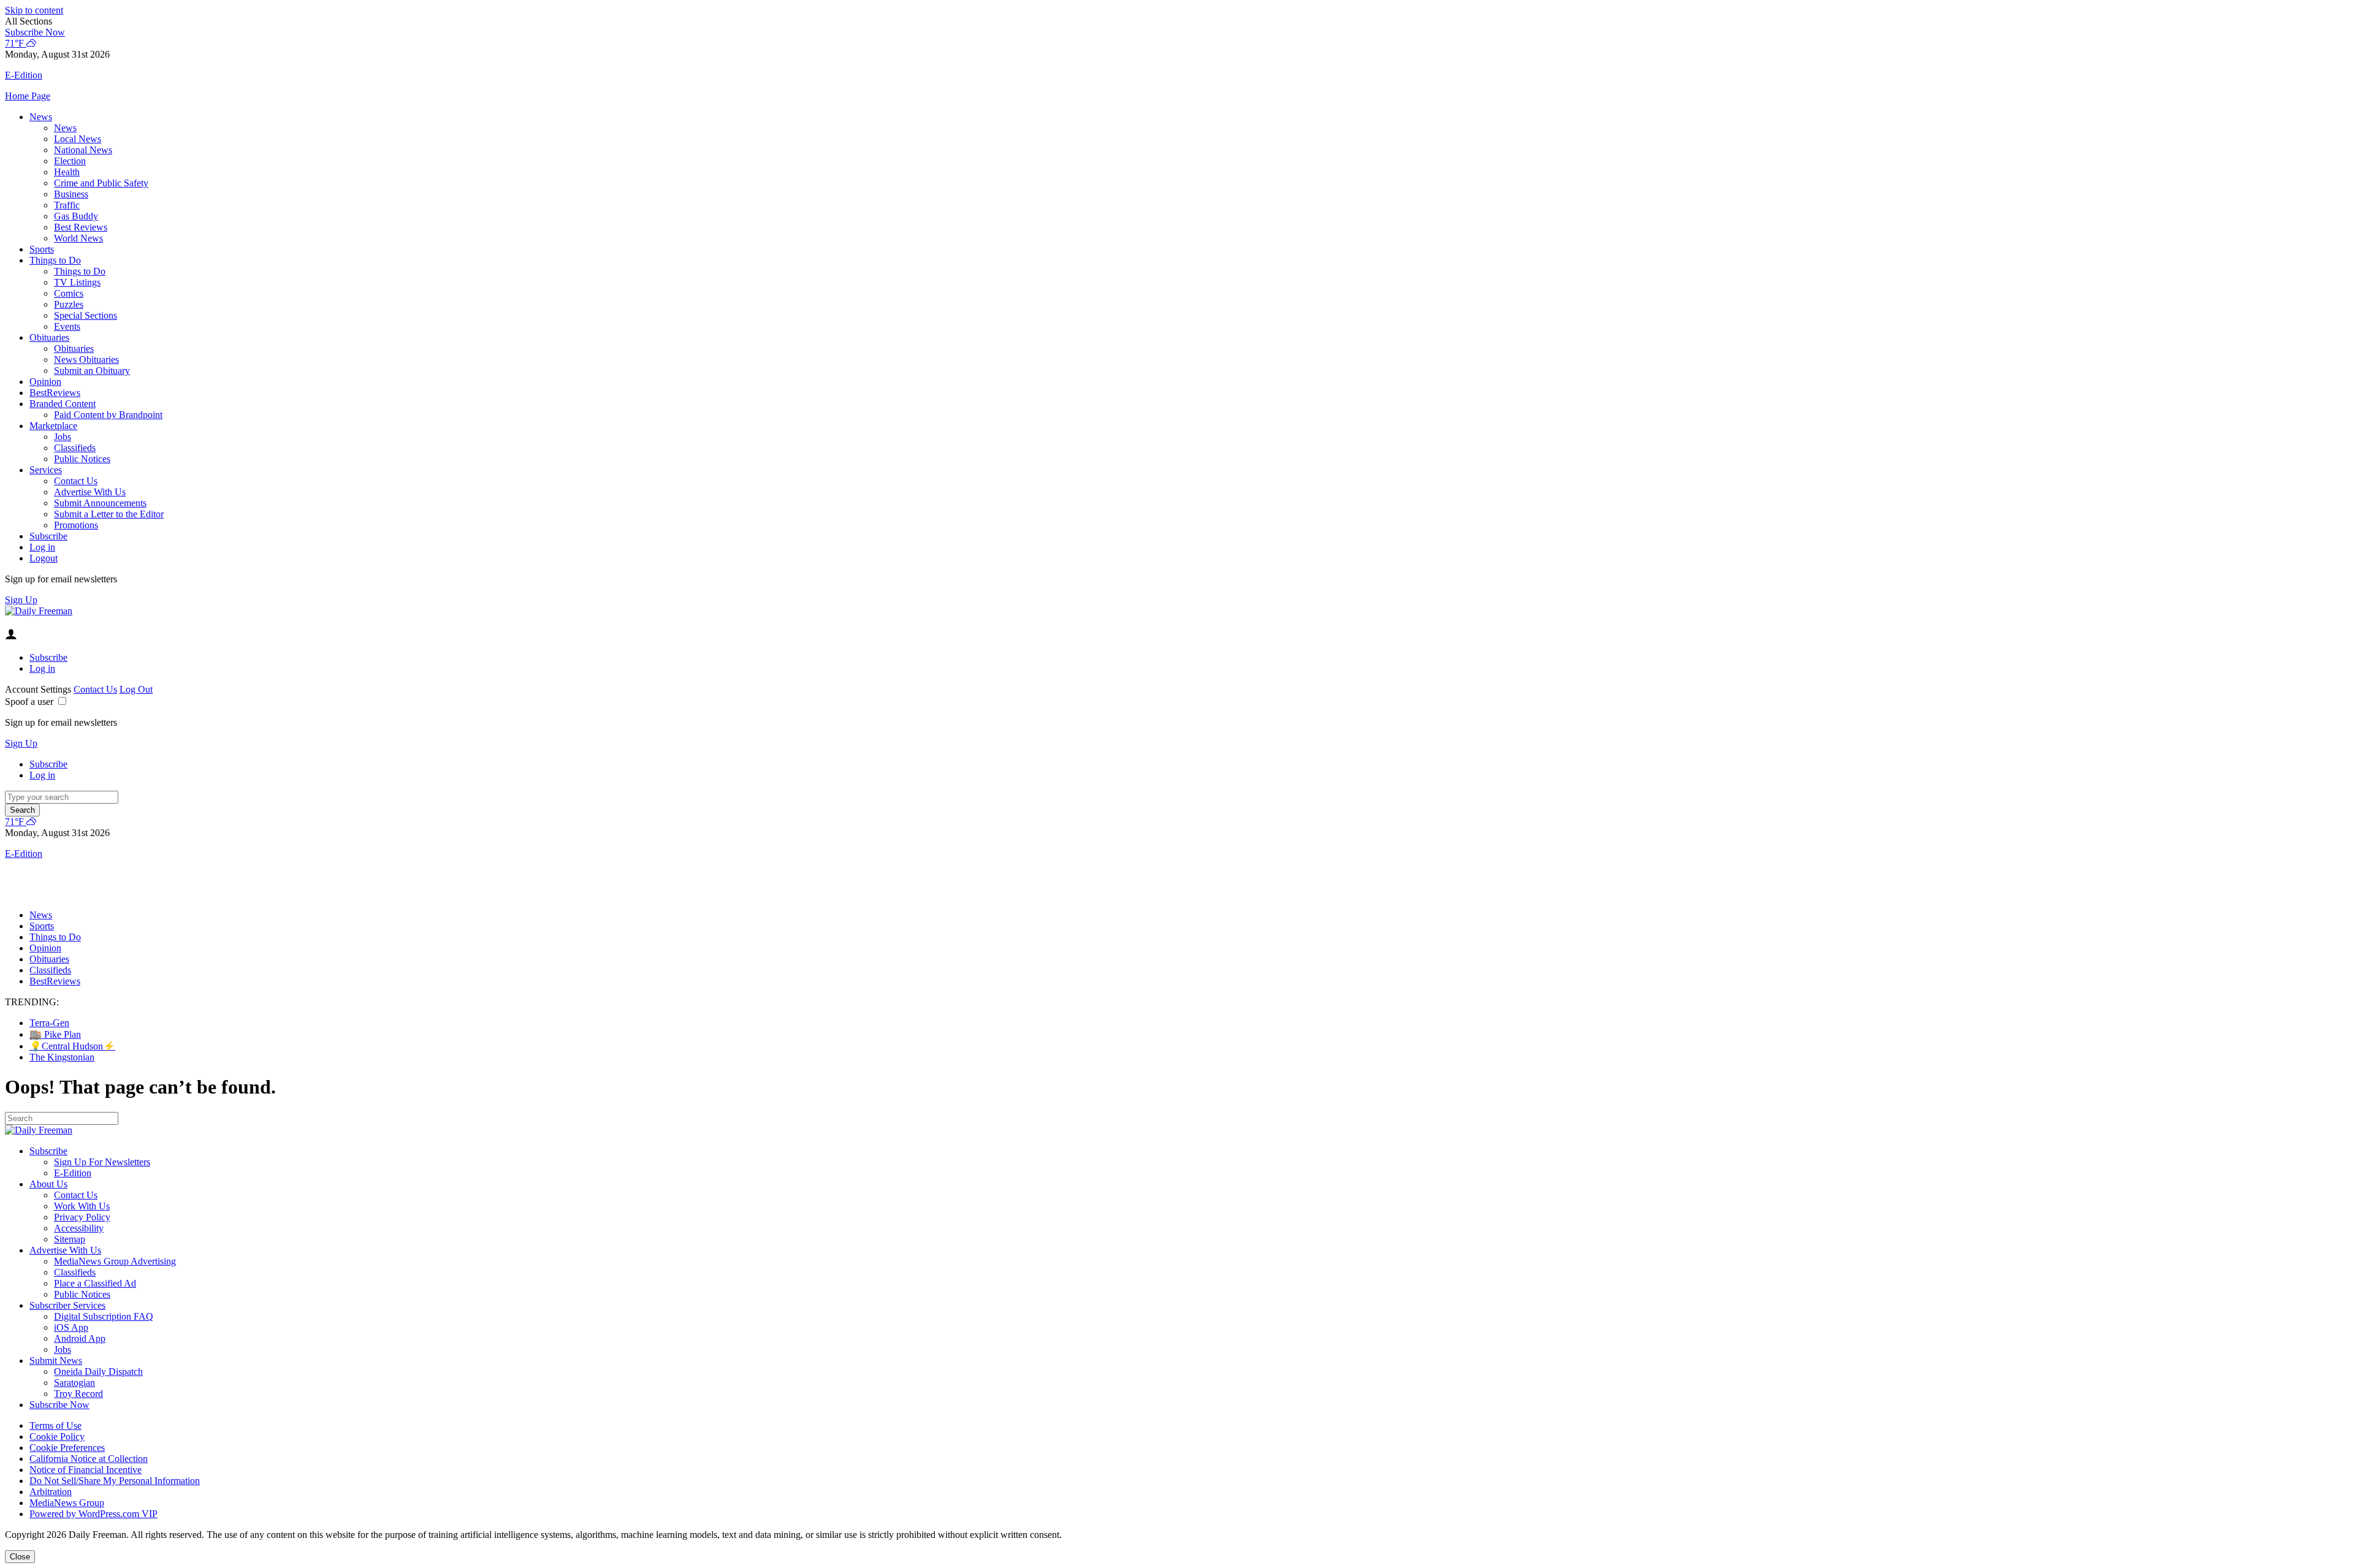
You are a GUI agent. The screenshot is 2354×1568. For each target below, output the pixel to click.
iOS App (71, 1327)
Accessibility (79, 1228)
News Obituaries (86, 360)
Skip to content (34, 10)
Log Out (136, 689)
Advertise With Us (90, 492)
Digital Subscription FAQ (104, 1316)
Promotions (76, 525)
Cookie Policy (57, 1437)
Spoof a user (29, 702)
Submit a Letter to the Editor (109, 514)
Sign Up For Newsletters (102, 1162)
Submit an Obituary (92, 371)
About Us (48, 1184)
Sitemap (70, 1239)
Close (20, 1557)
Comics (69, 293)
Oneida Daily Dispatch (98, 1372)
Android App (80, 1338)
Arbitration (51, 1492)
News (41, 117)
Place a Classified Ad (95, 1283)
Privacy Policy (82, 1217)
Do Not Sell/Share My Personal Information (115, 1481)
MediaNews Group (67, 1503)
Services (46, 470)
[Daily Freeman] (39, 611)
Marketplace (53, 426)
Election (70, 161)
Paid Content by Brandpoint (108, 415)
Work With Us (82, 1206)
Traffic (67, 205)
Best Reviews (81, 227)
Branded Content (63, 404)
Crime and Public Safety (101, 183)
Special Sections (86, 315)
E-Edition (73, 1173)
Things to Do (55, 260)
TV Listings (77, 282)
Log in (42, 547)
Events (67, 326)
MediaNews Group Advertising (115, 1261)
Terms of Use (55, 1425)
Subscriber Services (67, 1305)
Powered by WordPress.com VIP (93, 1514)
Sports (42, 249)
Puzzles (69, 304)
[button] (1177, 21)
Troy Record (78, 1394)
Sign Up (21, 600)
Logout (44, 558)
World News (78, 238)
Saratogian (74, 1383)
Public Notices (82, 459)
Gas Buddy (76, 216)
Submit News (56, 1361)
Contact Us (76, 481)
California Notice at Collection (89, 1459)
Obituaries (49, 337)
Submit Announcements (100, 503)
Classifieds (75, 448)
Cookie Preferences (67, 1448)
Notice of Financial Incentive (86, 1470)
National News (83, 150)
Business (71, 194)
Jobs (63, 437)
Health (67, 172)
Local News (78, 139)
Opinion (45, 382)
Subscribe (48, 536)
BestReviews (55, 393)
